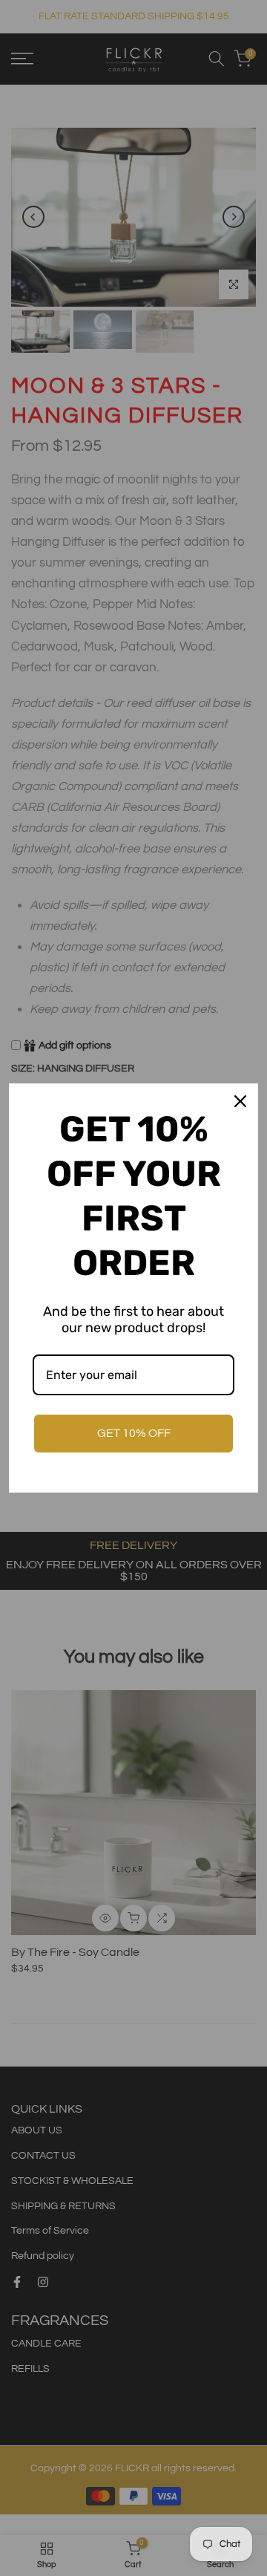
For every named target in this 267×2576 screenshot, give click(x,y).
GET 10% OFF (134, 1433)
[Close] (240, 1101)
